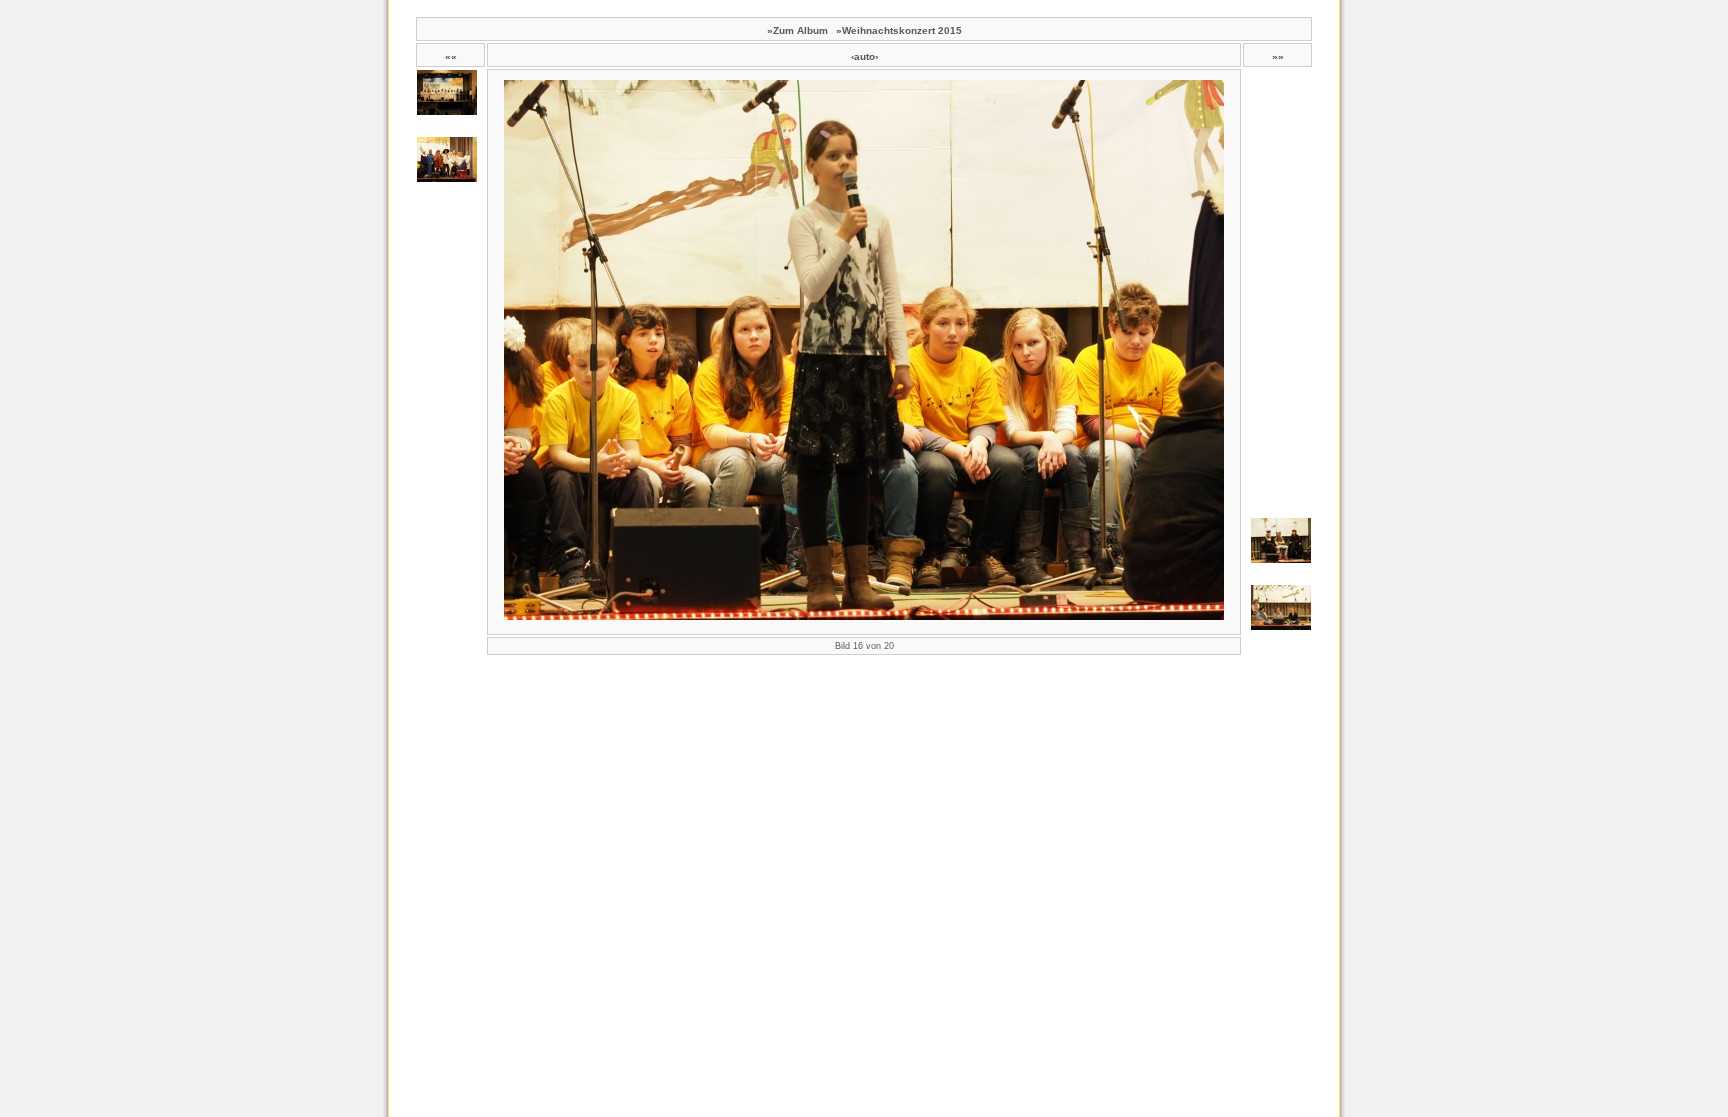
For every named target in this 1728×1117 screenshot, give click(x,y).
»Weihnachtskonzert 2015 (899, 30)
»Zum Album (797, 30)
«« (451, 56)
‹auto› (864, 56)
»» (1278, 56)
